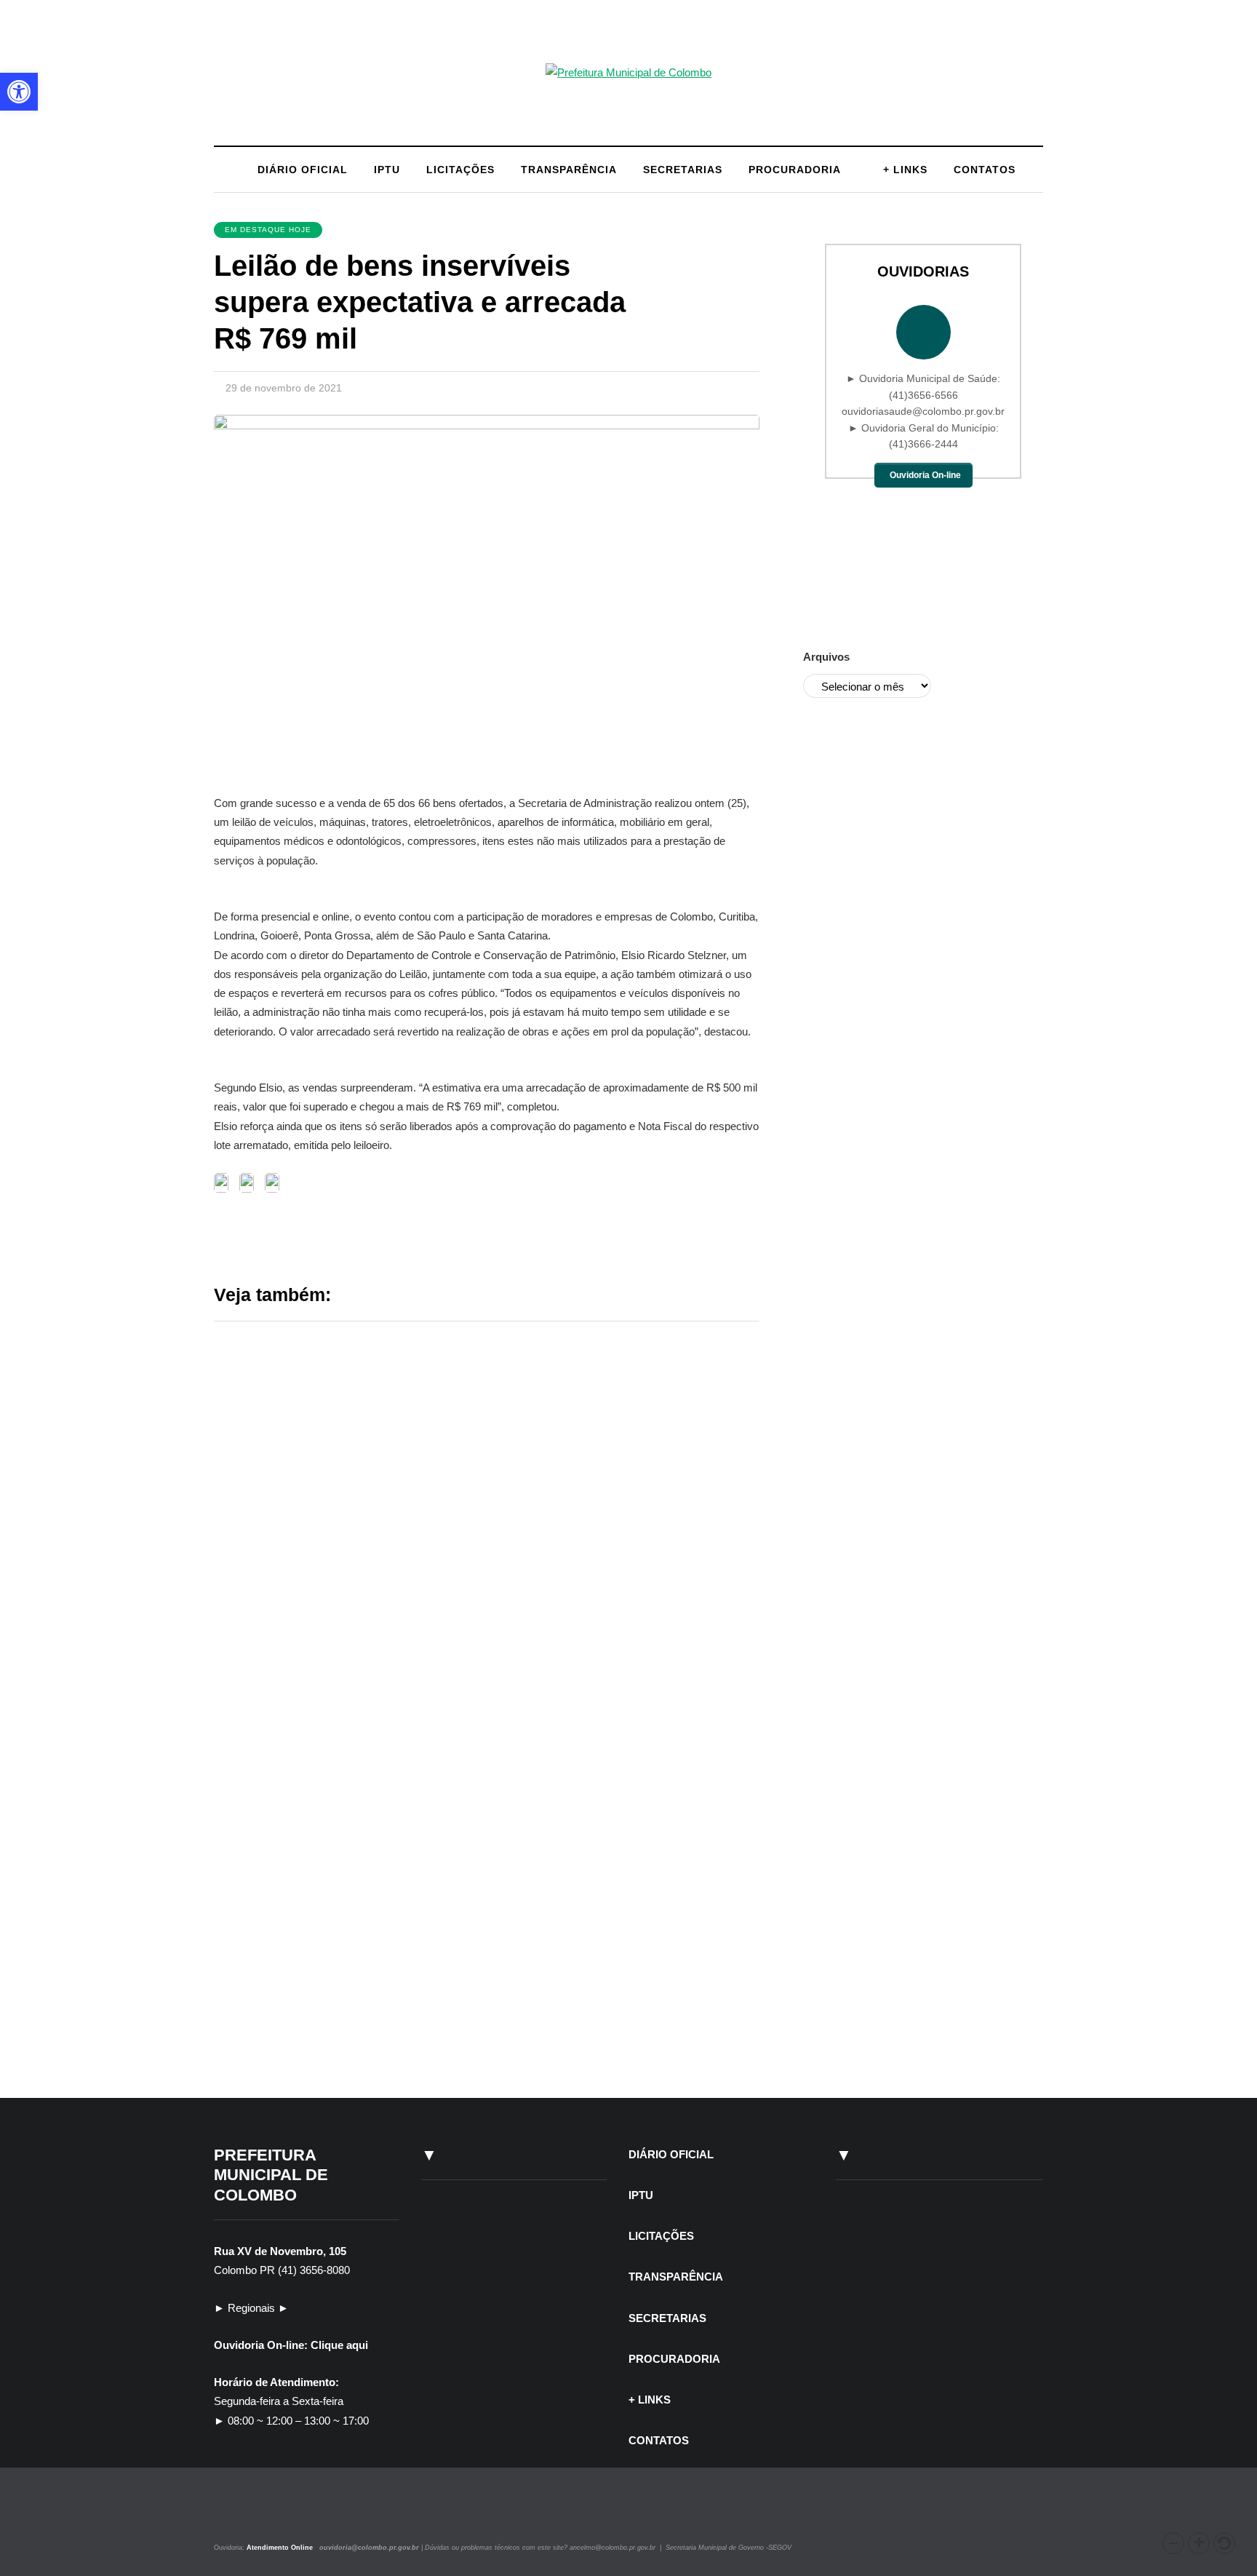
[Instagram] (234, 2515)
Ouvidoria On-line (925, 475)
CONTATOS (985, 170)
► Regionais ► (251, 2308)
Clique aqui (339, 2345)
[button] (1173, 2543)
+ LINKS (905, 170)
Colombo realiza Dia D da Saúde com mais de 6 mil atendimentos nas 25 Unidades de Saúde (603, 1727)
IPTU (387, 170)
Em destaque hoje (268, 230)
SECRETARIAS (683, 170)
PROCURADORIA (795, 170)
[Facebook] (252, 2515)
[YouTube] (268, 2515)
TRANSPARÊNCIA (569, 170)
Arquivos (826, 657)
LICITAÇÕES (460, 170)
